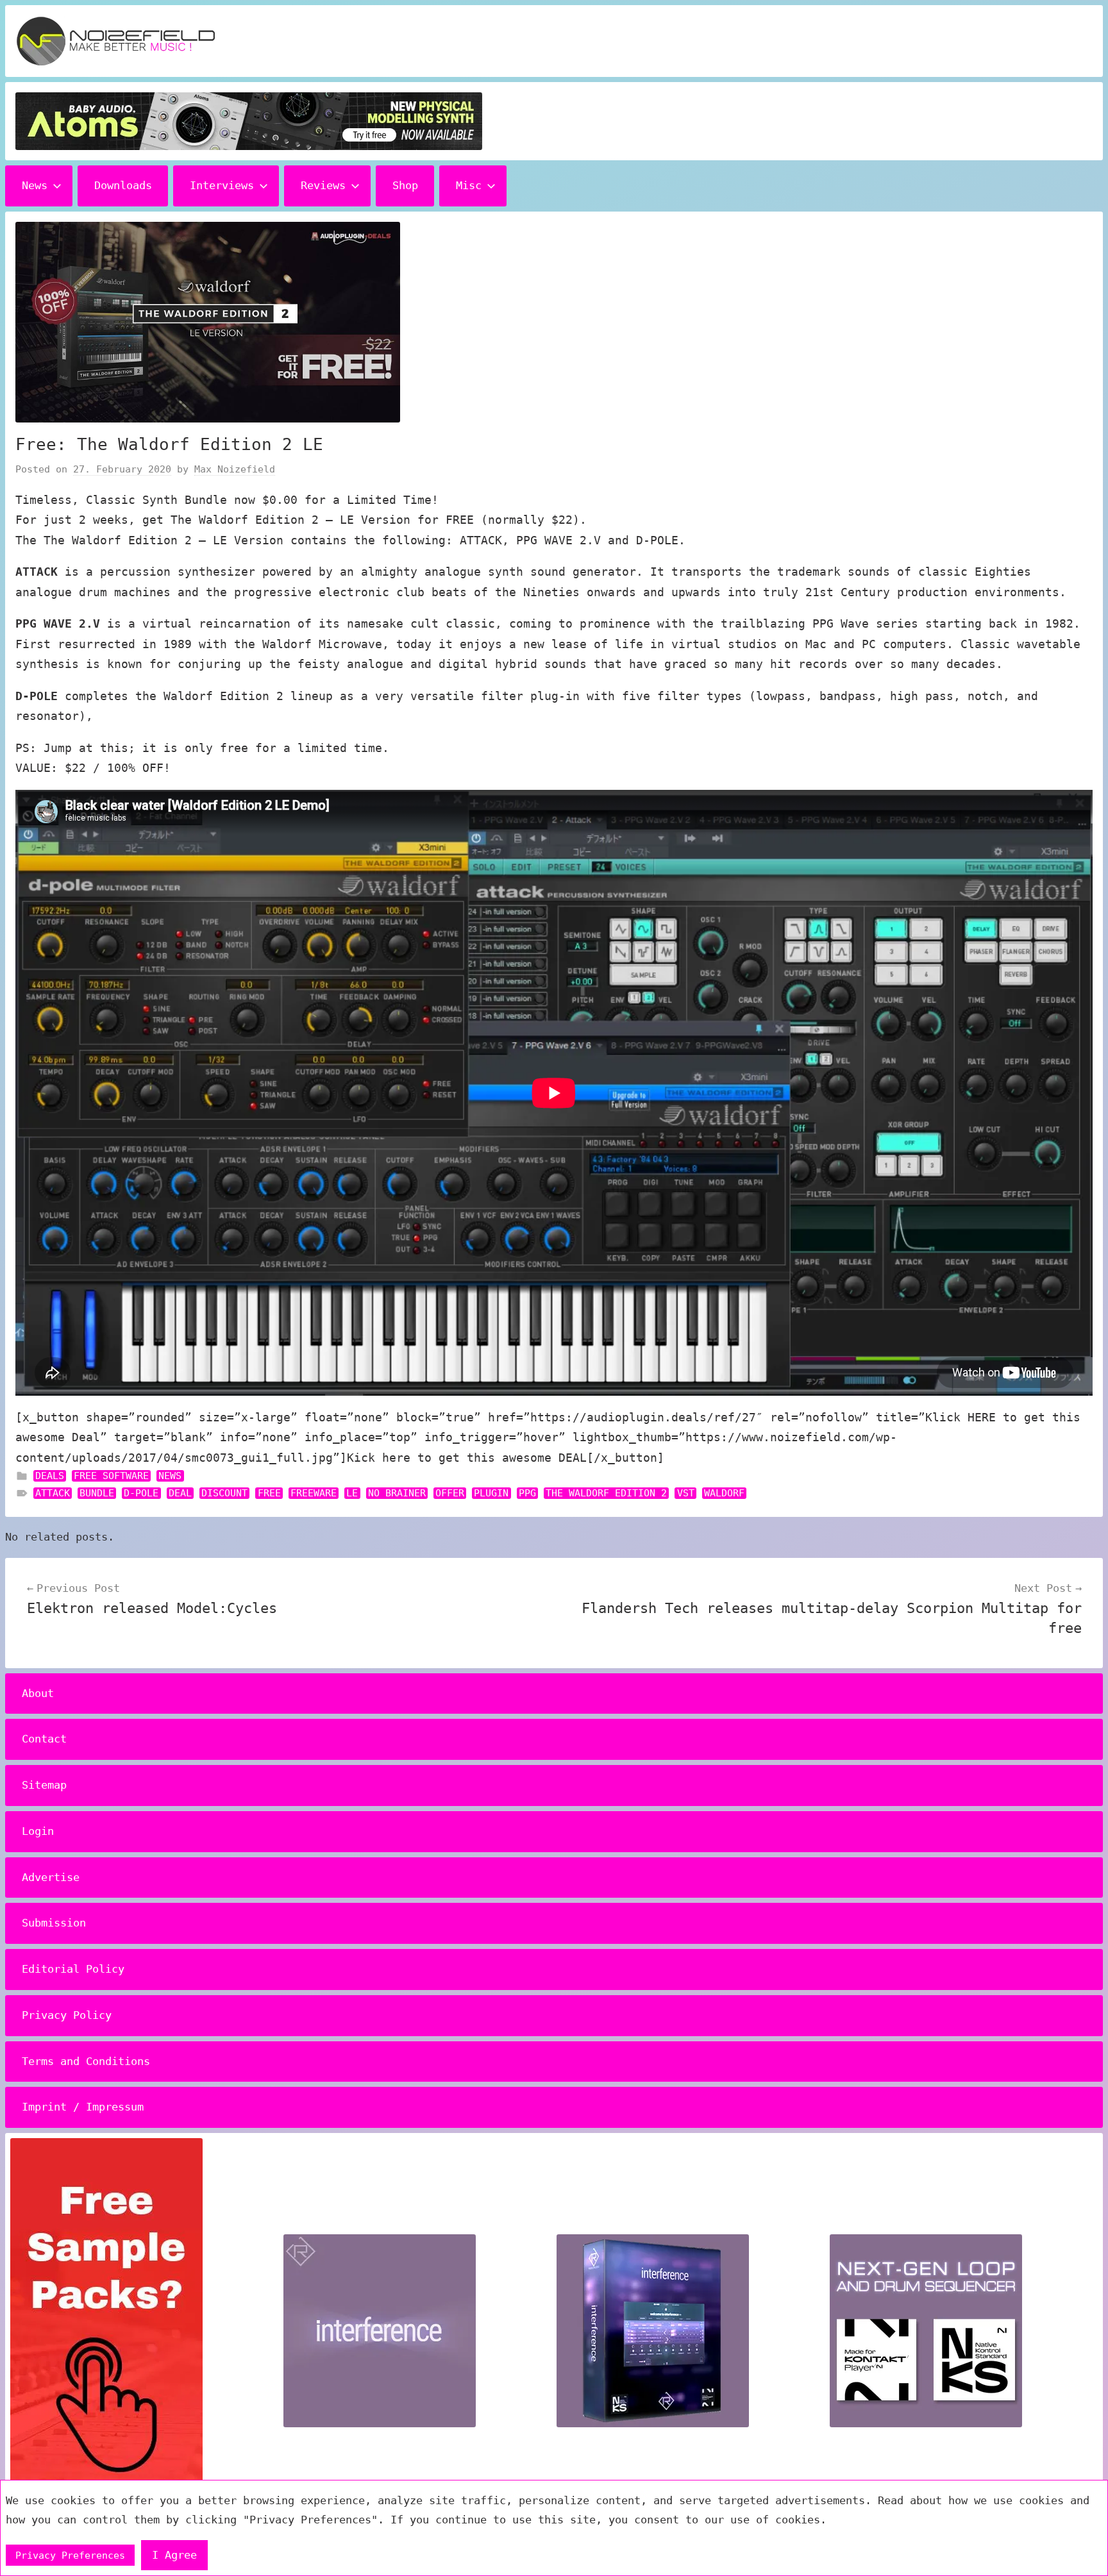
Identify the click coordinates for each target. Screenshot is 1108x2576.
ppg (527, 1493)
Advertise (51, 1877)
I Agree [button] (174, 2555)
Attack (53, 1493)
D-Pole (141, 1493)
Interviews (222, 185)
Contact (44, 1739)
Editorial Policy (73, 1969)
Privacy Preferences (70, 2555)
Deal (180, 1493)
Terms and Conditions (86, 2061)
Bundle (97, 1493)
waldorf (724, 1493)
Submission (54, 1923)
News (35, 185)
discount (224, 1493)
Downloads (123, 185)
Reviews (323, 185)
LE (352, 1493)
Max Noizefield (235, 469)
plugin (491, 1493)
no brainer (397, 1493)
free (269, 1493)
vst (686, 1493)
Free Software (111, 1476)
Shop (405, 185)
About (38, 1693)
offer (450, 1493)
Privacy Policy (67, 2015)
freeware (314, 1493)
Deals (50, 1476)
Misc (469, 185)
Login (38, 1831)
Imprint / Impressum (83, 2107)
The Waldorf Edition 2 (606, 1493)
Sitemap (44, 1785)
